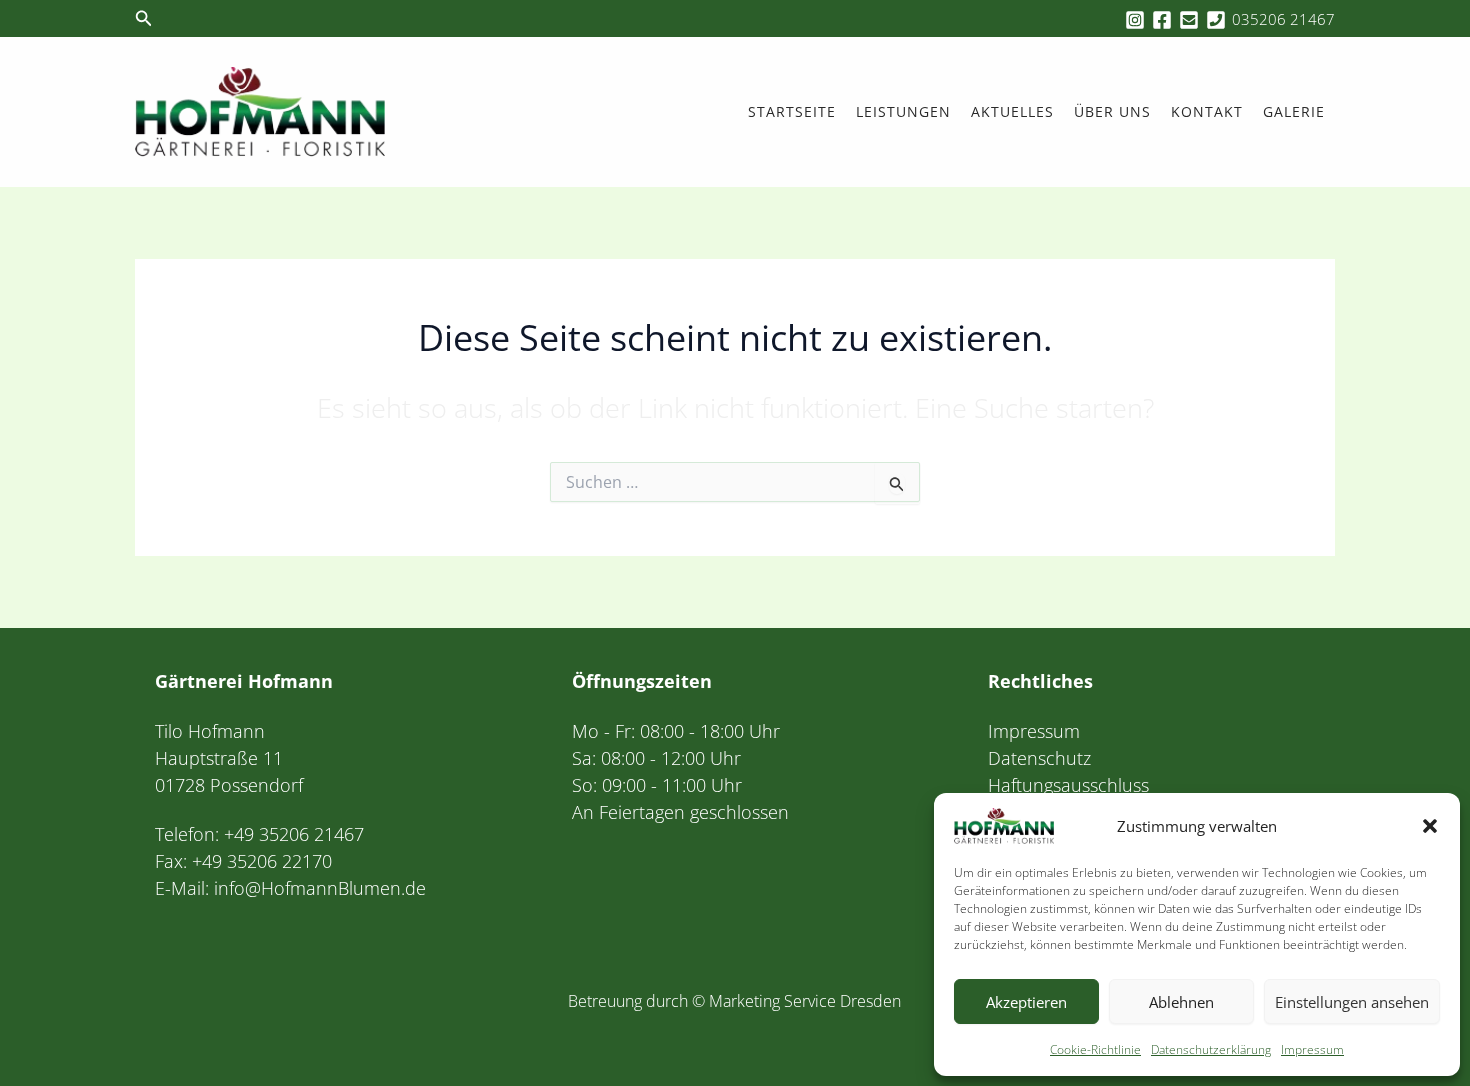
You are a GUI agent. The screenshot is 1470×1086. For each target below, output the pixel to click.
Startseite (792, 111)
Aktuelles (1012, 111)
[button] (1430, 826)
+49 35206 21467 (294, 834)
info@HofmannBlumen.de (320, 888)
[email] (1192, 20)
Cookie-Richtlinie (1095, 1049)
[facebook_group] (1165, 20)
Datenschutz (1039, 758)
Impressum (1312, 1049)
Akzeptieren (1026, 1002)
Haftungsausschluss (1068, 785)
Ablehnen (1181, 1002)
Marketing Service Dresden (805, 1001)
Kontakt (1207, 111)
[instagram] (1138, 20)
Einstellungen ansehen (1352, 1002)
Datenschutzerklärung (1211, 1049)
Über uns (1112, 111)
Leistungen (903, 111)
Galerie (1294, 111)
